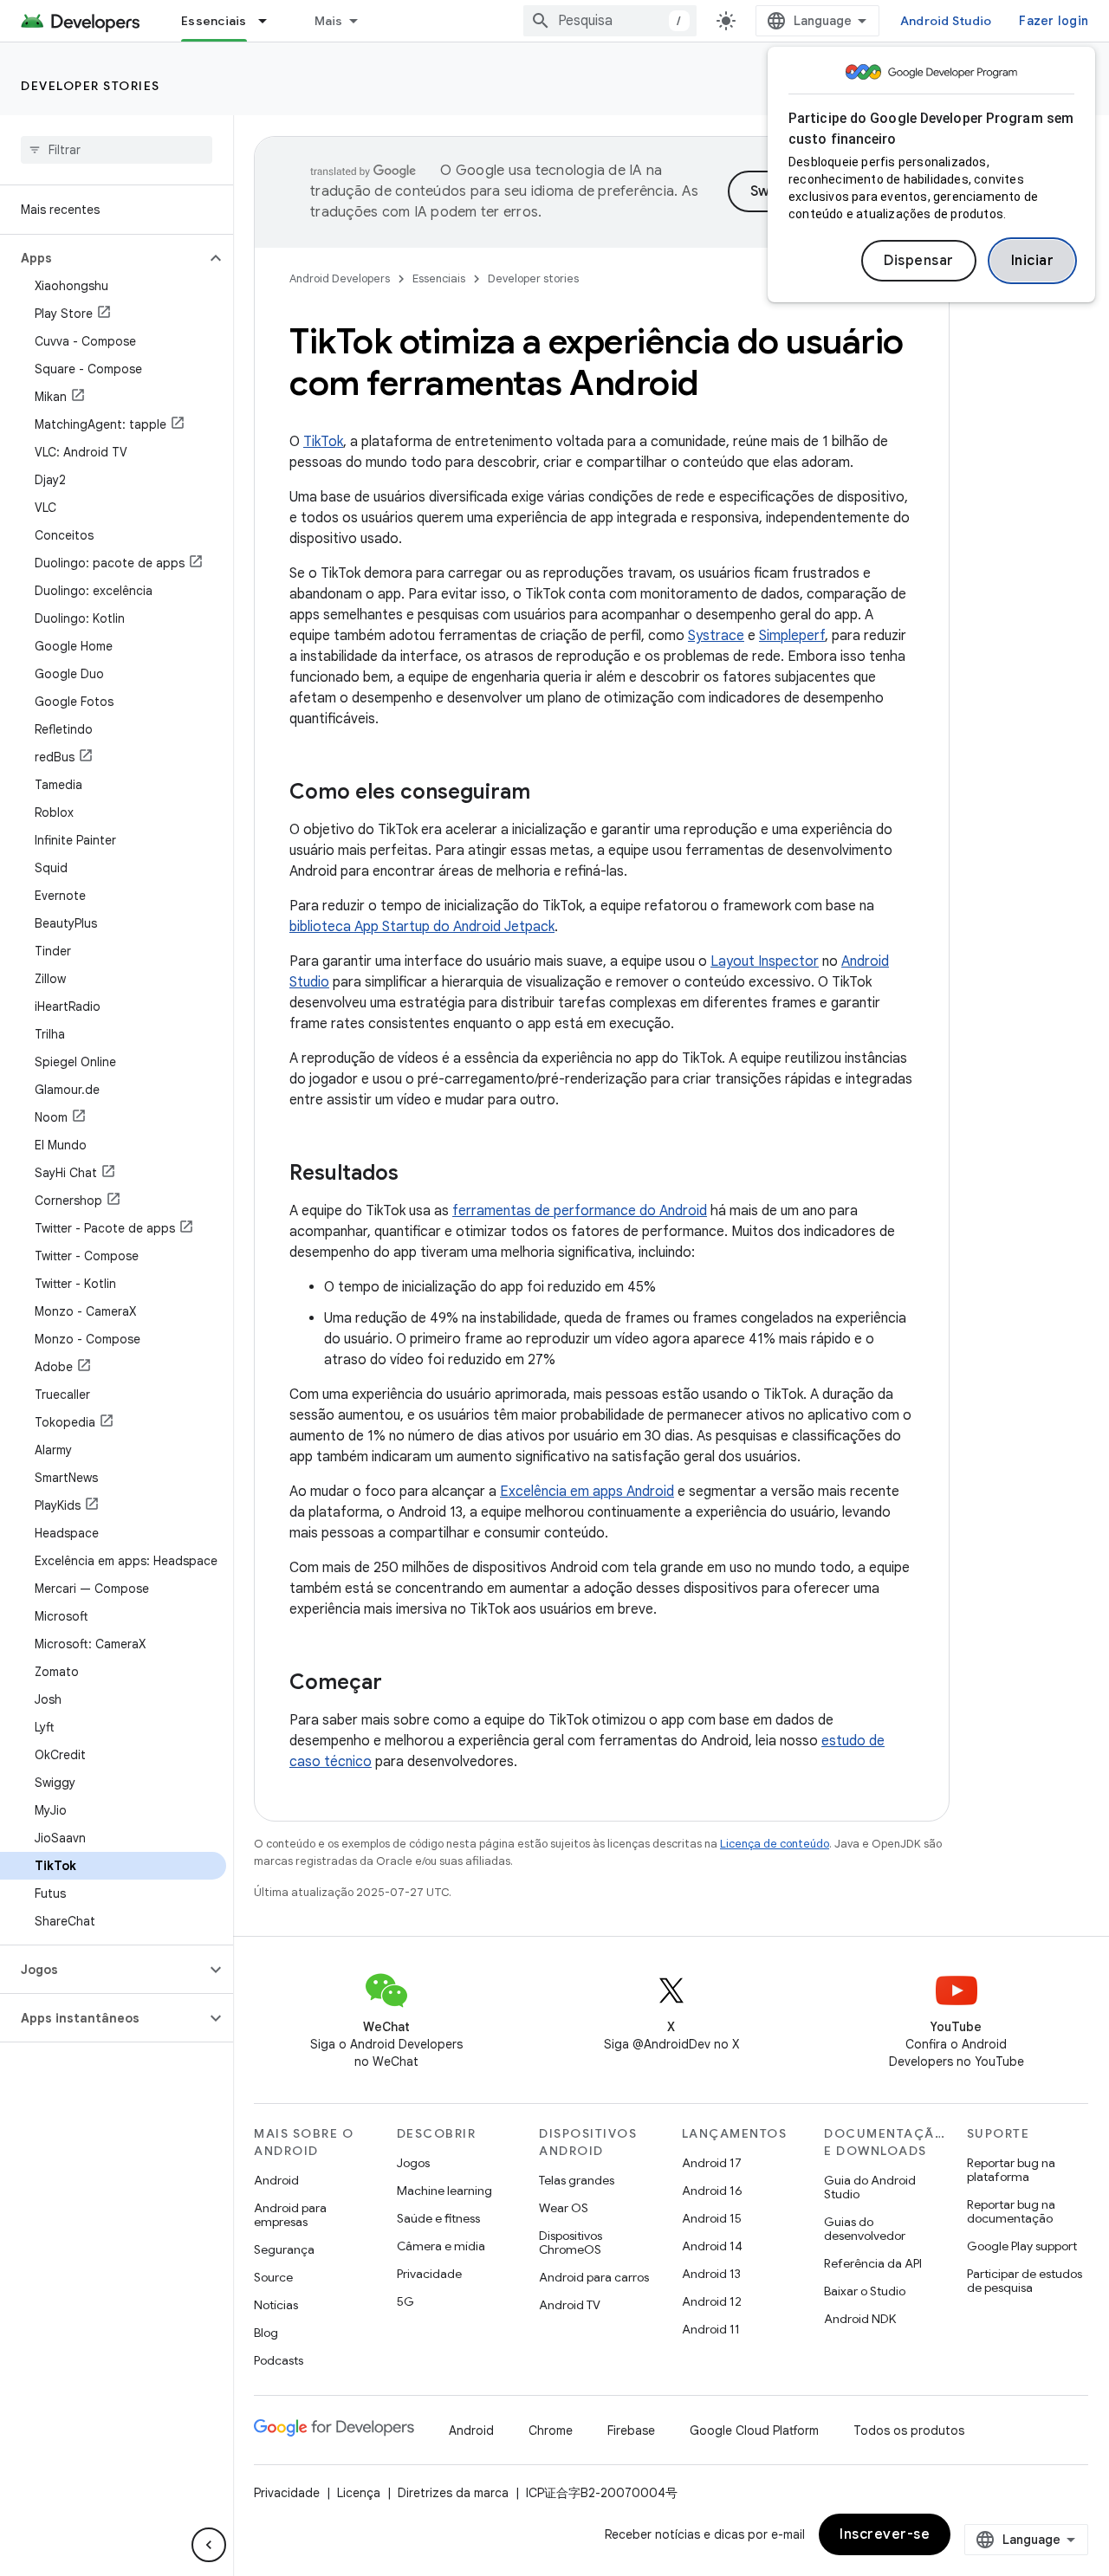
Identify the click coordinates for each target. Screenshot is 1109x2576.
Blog (266, 2333)
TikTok (323, 442)
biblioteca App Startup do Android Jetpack (422, 927)
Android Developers (340, 278)
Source (273, 2277)
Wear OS (564, 2208)
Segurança (284, 2249)
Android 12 (712, 2301)
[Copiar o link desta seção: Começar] (399, 1684)
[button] (103, 258)
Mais (329, 21)
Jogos (413, 2163)
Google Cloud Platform (754, 2430)
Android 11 (711, 2329)
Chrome (551, 2430)
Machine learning (444, 2191)
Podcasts (279, 2360)
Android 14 (712, 2246)
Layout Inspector (765, 961)
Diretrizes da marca (453, 2493)
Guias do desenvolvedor (865, 2229)
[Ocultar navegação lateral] (209, 2545)
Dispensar (919, 261)
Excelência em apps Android (587, 1492)
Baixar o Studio (865, 2291)
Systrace (716, 636)
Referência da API (873, 2263)
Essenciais (214, 21)
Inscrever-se (885, 2534)
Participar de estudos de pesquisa (1025, 2281)
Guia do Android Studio (870, 2187)
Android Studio (946, 21)
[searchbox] (117, 150)
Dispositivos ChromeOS (571, 2243)
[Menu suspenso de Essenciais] (270, 21)
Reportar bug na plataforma (1011, 2170)
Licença (359, 2493)
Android (276, 2180)
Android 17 (712, 2163)
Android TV (570, 2305)
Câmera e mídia (441, 2246)
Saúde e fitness (438, 2218)
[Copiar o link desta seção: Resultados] (416, 1175)
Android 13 (711, 2274)
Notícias (276, 2305)
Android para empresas (290, 2215)
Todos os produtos (909, 2430)
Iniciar (1033, 261)
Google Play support (1022, 2246)
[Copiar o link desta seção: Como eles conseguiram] (548, 793)
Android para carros (594, 2277)
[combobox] (610, 21)
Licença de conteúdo (775, 1844)
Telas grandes (577, 2180)
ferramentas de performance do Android (580, 1211)
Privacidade (429, 2274)
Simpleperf (792, 636)
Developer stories (91, 86)
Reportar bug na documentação (1011, 2211)
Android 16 (712, 2191)
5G (405, 2301)
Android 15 (712, 2218)
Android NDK (860, 2319)
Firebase (631, 2430)
